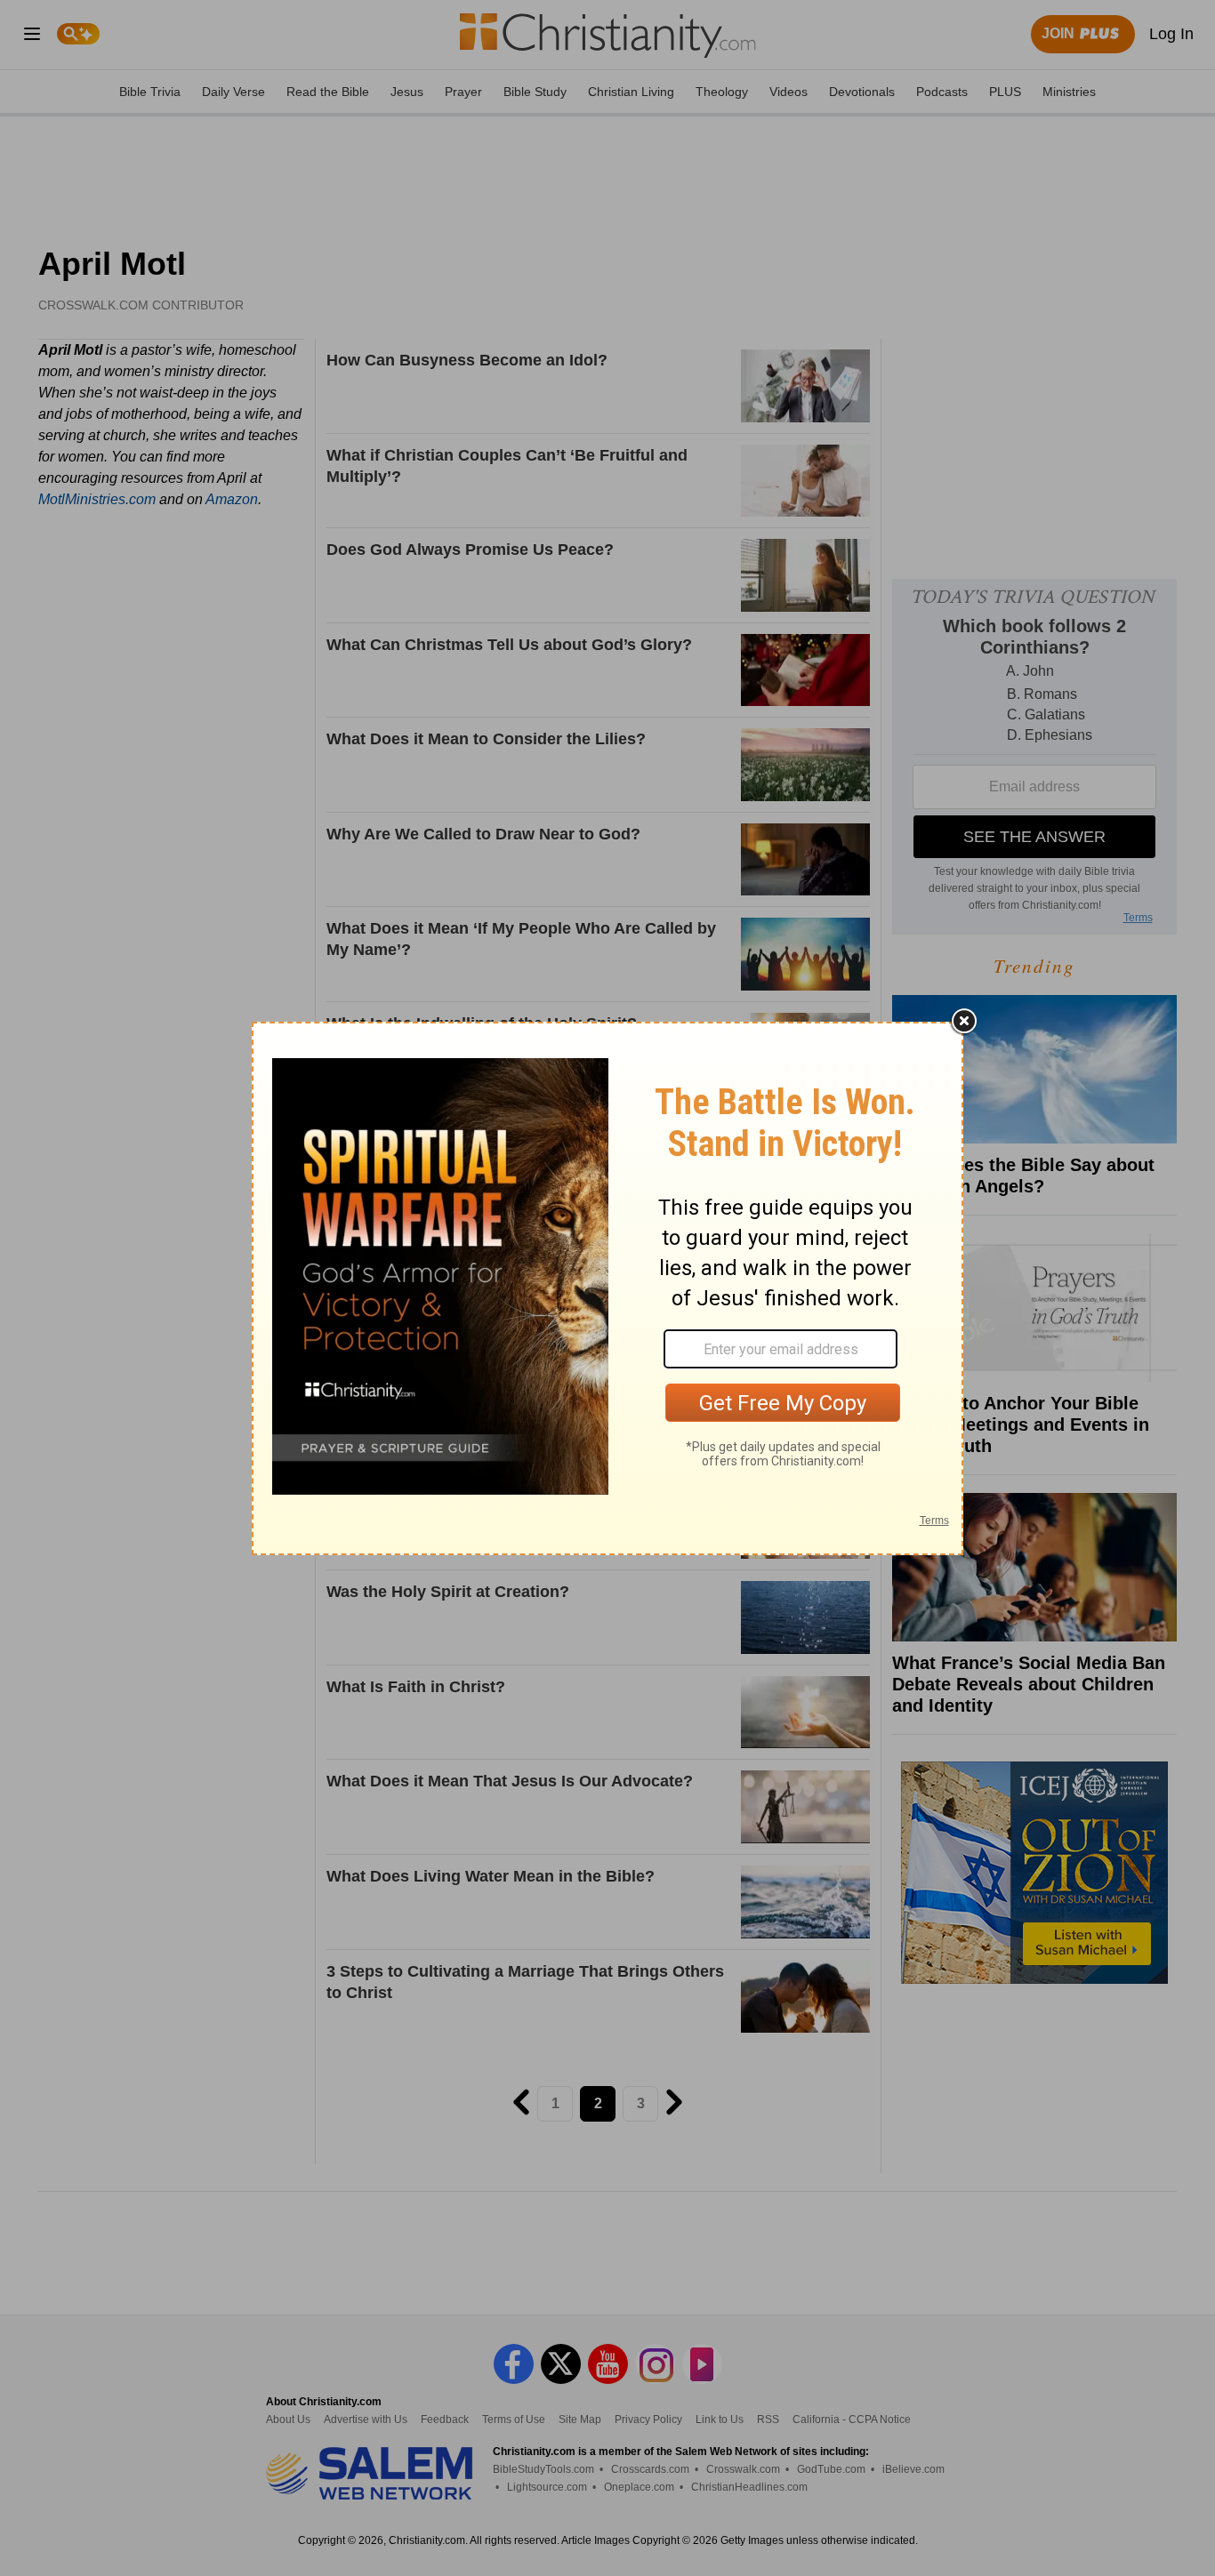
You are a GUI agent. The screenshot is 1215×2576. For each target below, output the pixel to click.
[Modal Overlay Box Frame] (607, 1288)
